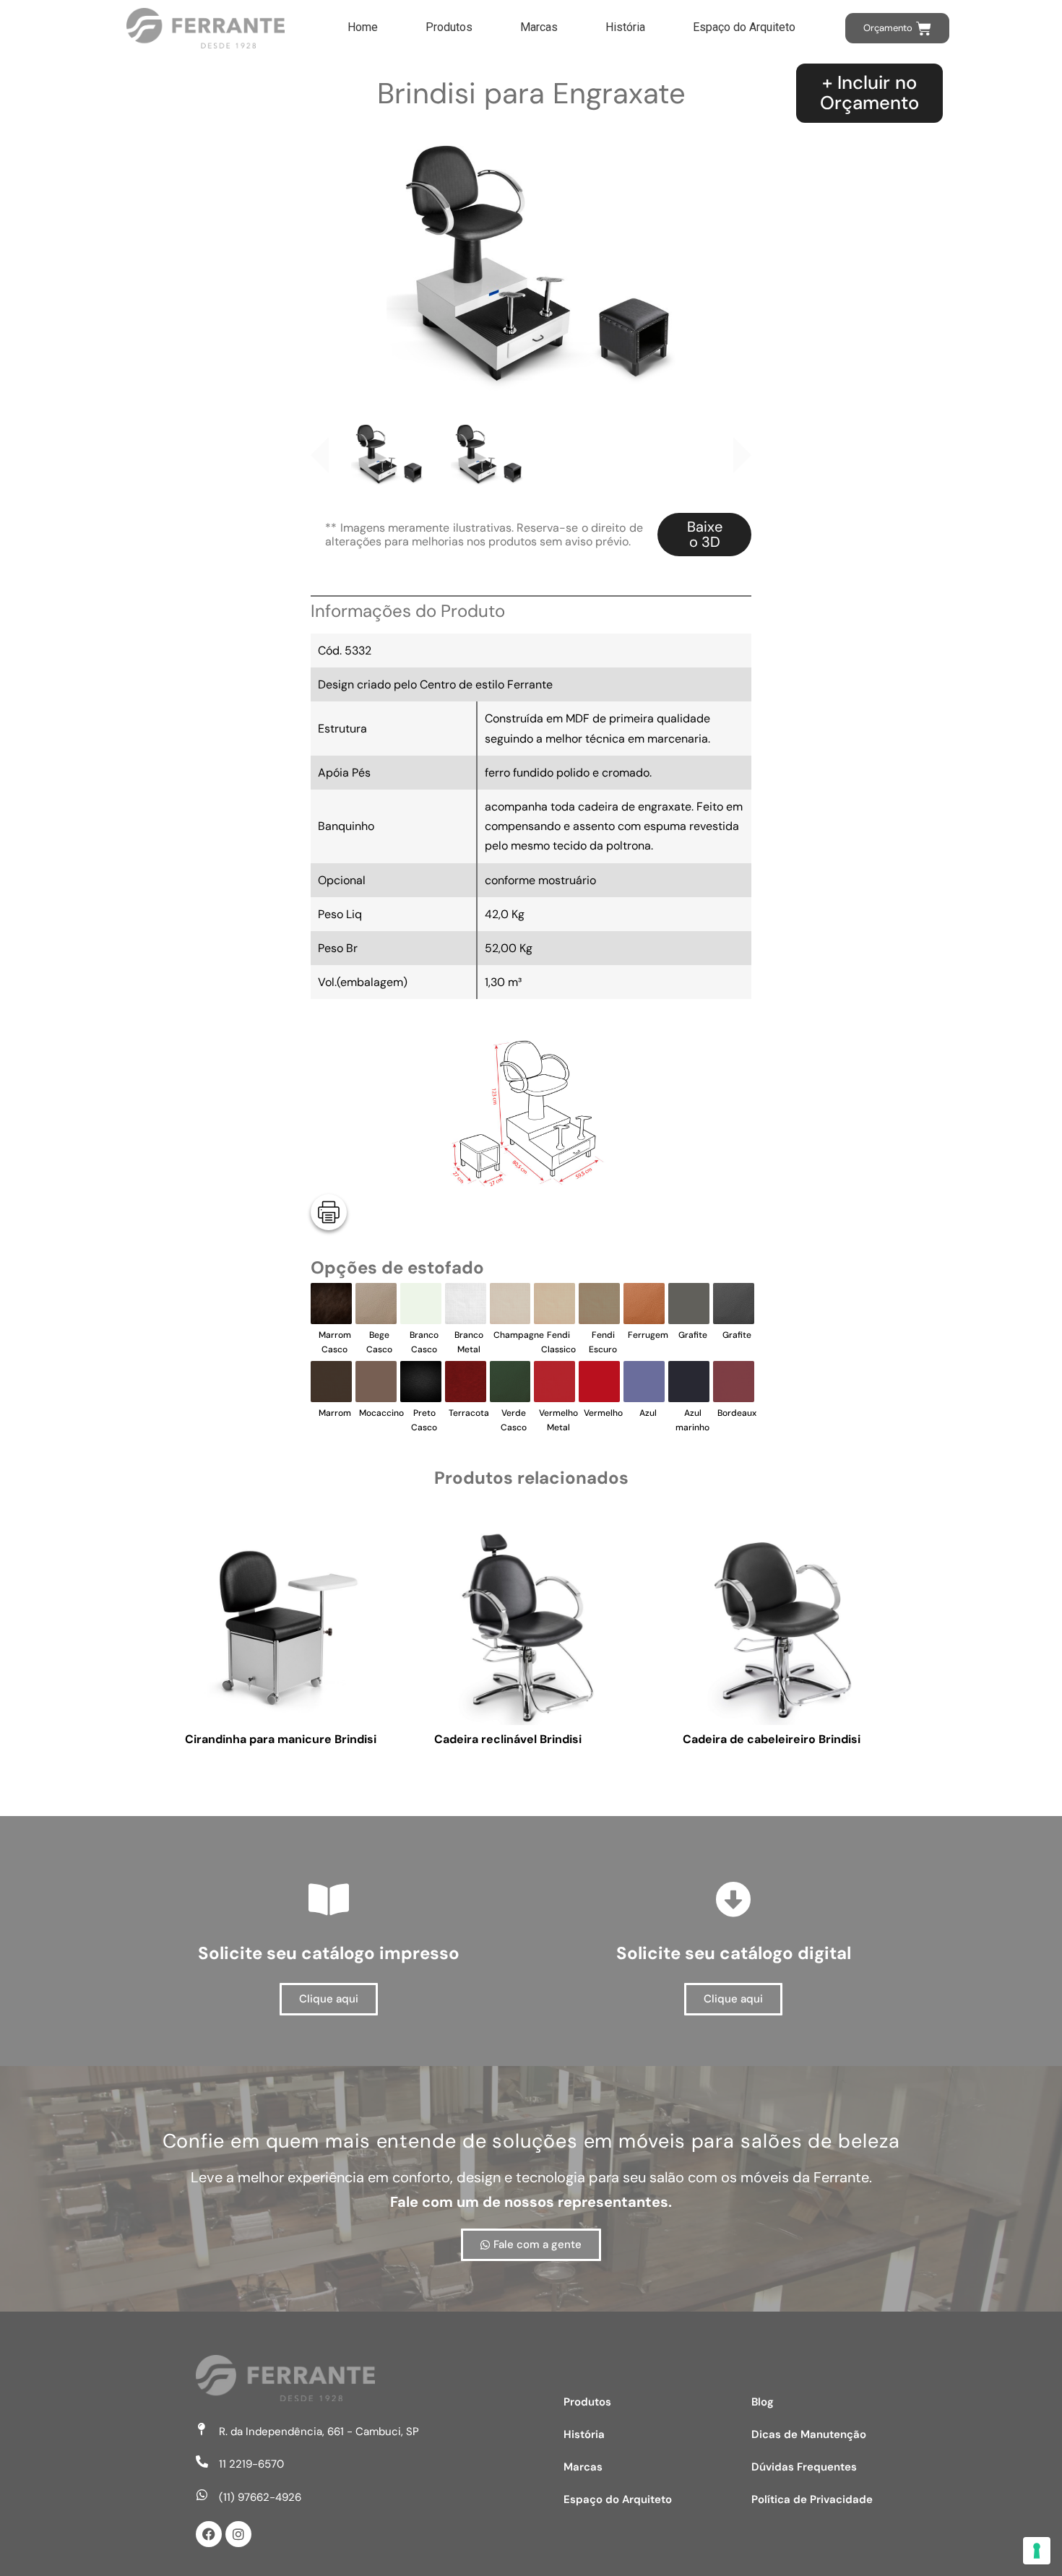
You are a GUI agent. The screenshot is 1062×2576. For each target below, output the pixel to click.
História (625, 27)
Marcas (539, 27)
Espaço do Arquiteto (744, 27)
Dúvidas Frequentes (804, 2467)
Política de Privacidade (812, 2499)
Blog (763, 2402)
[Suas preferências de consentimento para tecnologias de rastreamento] (1037, 2551)
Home (363, 27)
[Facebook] (209, 2534)
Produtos (449, 27)
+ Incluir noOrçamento (869, 93)
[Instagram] (238, 2534)
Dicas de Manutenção (809, 2434)
